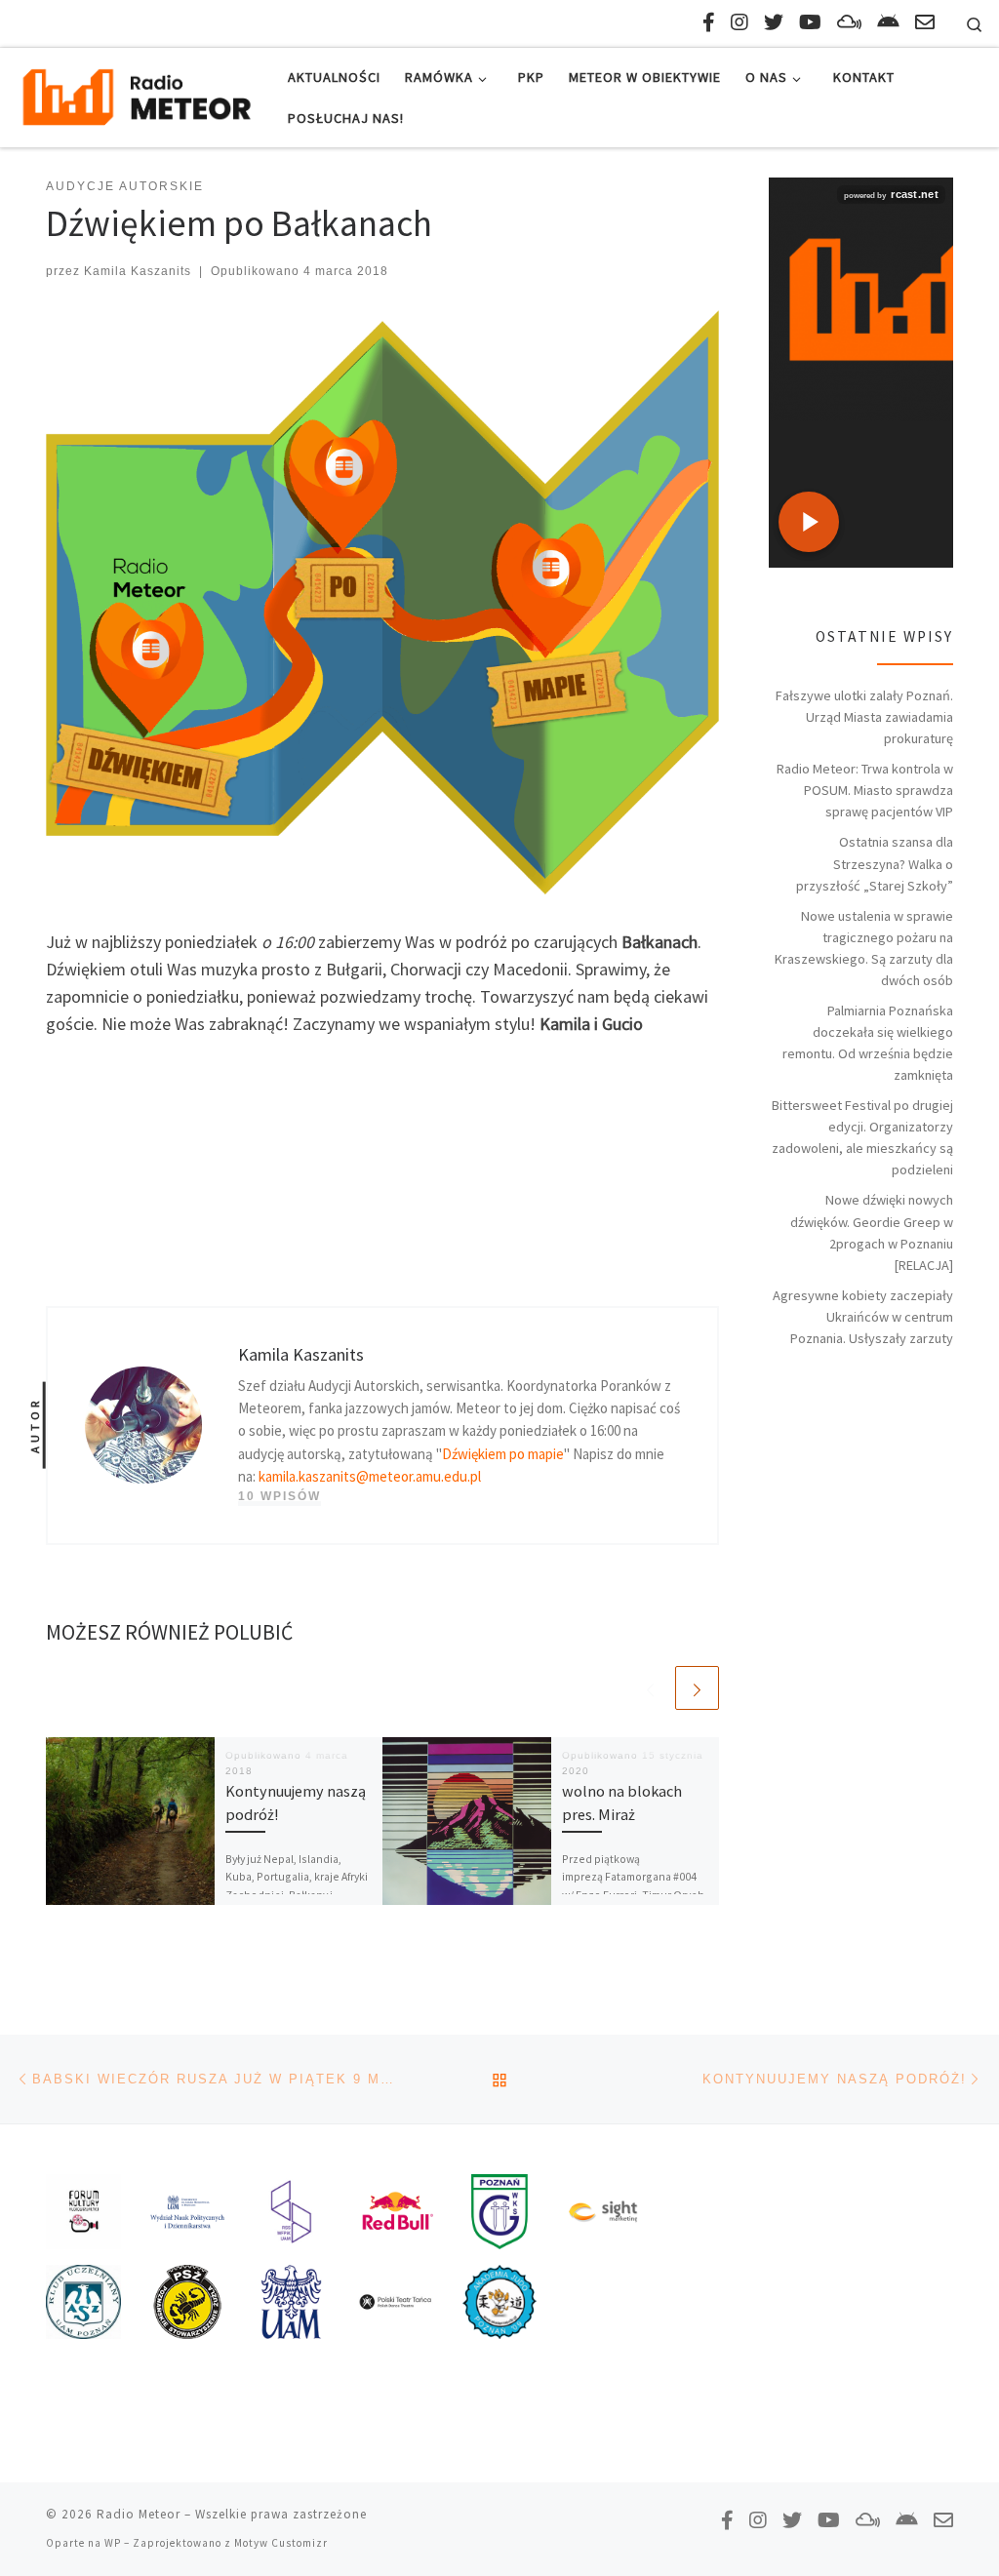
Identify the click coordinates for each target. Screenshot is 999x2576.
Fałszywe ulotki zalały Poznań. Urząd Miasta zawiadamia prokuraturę (864, 717)
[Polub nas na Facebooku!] (709, 22)
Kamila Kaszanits (138, 271)
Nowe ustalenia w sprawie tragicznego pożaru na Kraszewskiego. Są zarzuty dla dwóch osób (864, 948)
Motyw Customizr (281, 2543)
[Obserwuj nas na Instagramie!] (739, 22)
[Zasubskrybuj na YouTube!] (810, 22)
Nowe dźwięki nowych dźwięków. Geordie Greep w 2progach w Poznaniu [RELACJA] (872, 1232)
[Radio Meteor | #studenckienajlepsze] (137, 94)
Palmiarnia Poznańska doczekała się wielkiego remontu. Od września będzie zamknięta (868, 1043)
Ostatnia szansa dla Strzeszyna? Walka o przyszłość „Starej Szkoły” (875, 863)
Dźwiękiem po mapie (503, 1454)
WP (113, 2543)
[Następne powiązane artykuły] (697, 1688)
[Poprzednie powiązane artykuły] (650, 1688)
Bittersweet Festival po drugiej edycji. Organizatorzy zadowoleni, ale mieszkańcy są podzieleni (862, 1137)
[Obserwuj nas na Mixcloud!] (849, 22)
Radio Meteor (139, 2514)
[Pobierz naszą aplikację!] (888, 22)
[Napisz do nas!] (925, 22)
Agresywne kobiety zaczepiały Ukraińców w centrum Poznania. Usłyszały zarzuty (863, 1317)
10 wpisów (280, 1496)
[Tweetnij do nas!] (774, 22)
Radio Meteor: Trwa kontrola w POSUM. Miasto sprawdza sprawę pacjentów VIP (865, 790)
